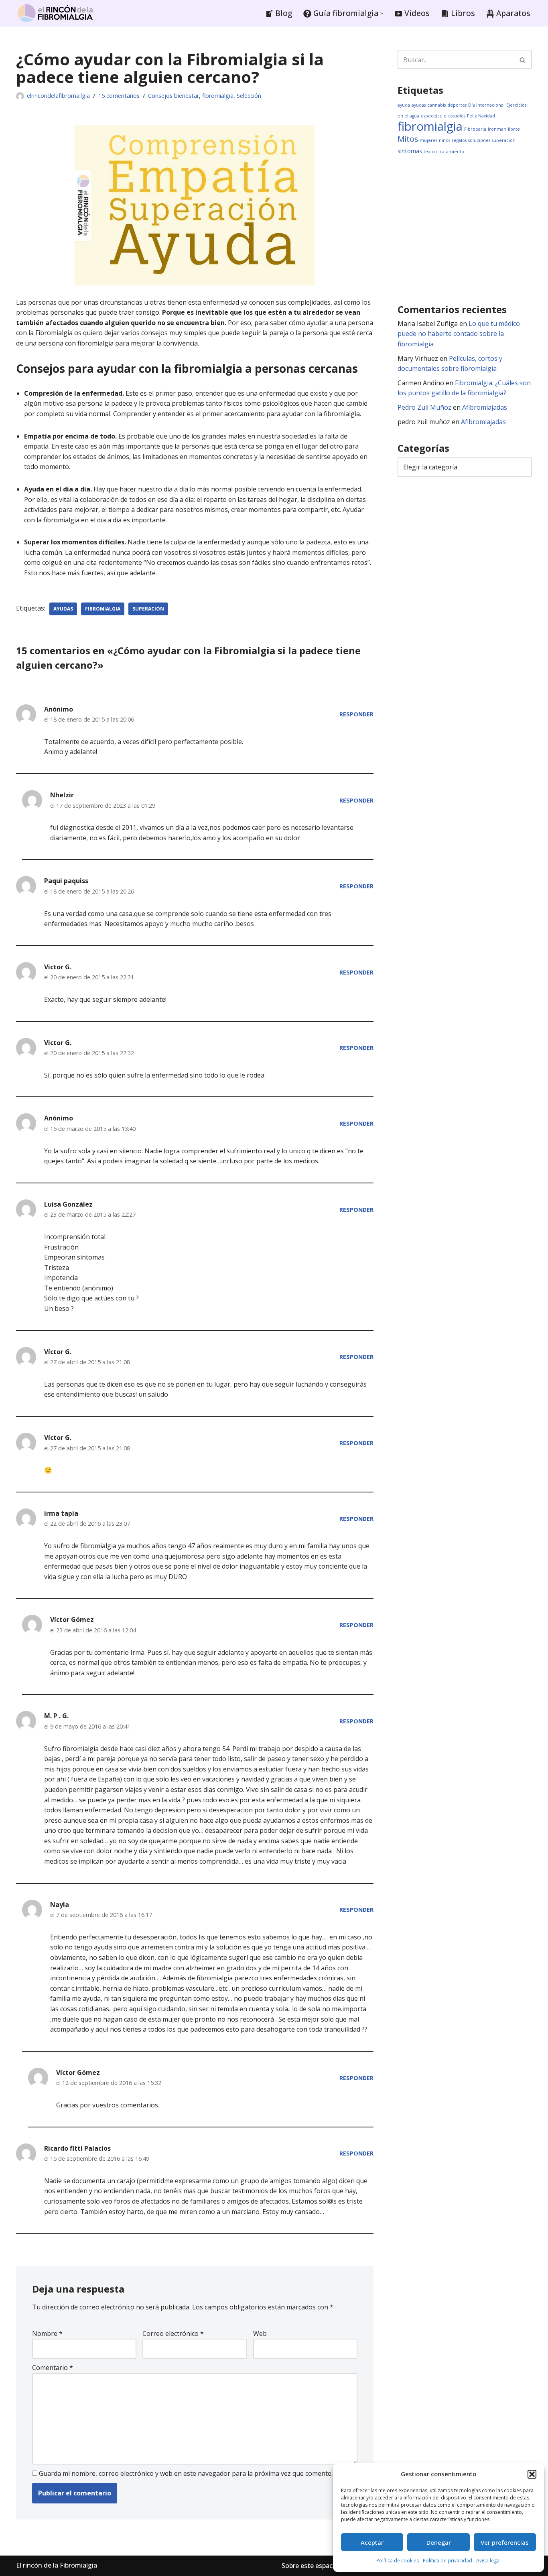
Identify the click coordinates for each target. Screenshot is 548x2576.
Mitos (408, 139)
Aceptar (372, 2542)
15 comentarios (119, 96)
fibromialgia (218, 96)
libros (514, 129)
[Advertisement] (473, 229)
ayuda (404, 105)
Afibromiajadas (485, 407)
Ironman (497, 129)
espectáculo (434, 116)
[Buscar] (523, 60)
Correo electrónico (173, 2333)
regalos (459, 140)
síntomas (410, 151)
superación (148, 609)
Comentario (53, 2368)
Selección (249, 96)
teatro (430, 152)
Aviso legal (488, 2561)
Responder (356, 714)
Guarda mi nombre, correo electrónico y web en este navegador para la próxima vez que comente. (186, 2473)
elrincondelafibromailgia (58, 96)
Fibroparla (475, 129)
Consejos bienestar (174, 96)
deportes (457, 105)
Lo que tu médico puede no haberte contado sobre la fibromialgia (459, 334)
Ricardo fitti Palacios (77, 2148)
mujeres (428, 140)
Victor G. (58, 967)
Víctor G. (58, 1352)
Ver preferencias (505, 2542)
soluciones (479, 140)
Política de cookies (398, 2561)
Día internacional (486, 105)
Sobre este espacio (310, 2566)
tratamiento (451, 152)
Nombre (47, 2333)
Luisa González (68, 1204)
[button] (532, 2474)
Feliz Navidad (481, 116)
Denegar (439, 2542)
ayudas (63, 609)
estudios (457, 116)
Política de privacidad (448, 2561)
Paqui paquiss (66, 881)
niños (444, 140)
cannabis (436, 105)
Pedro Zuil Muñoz (424, 407)
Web (260, 2333)
